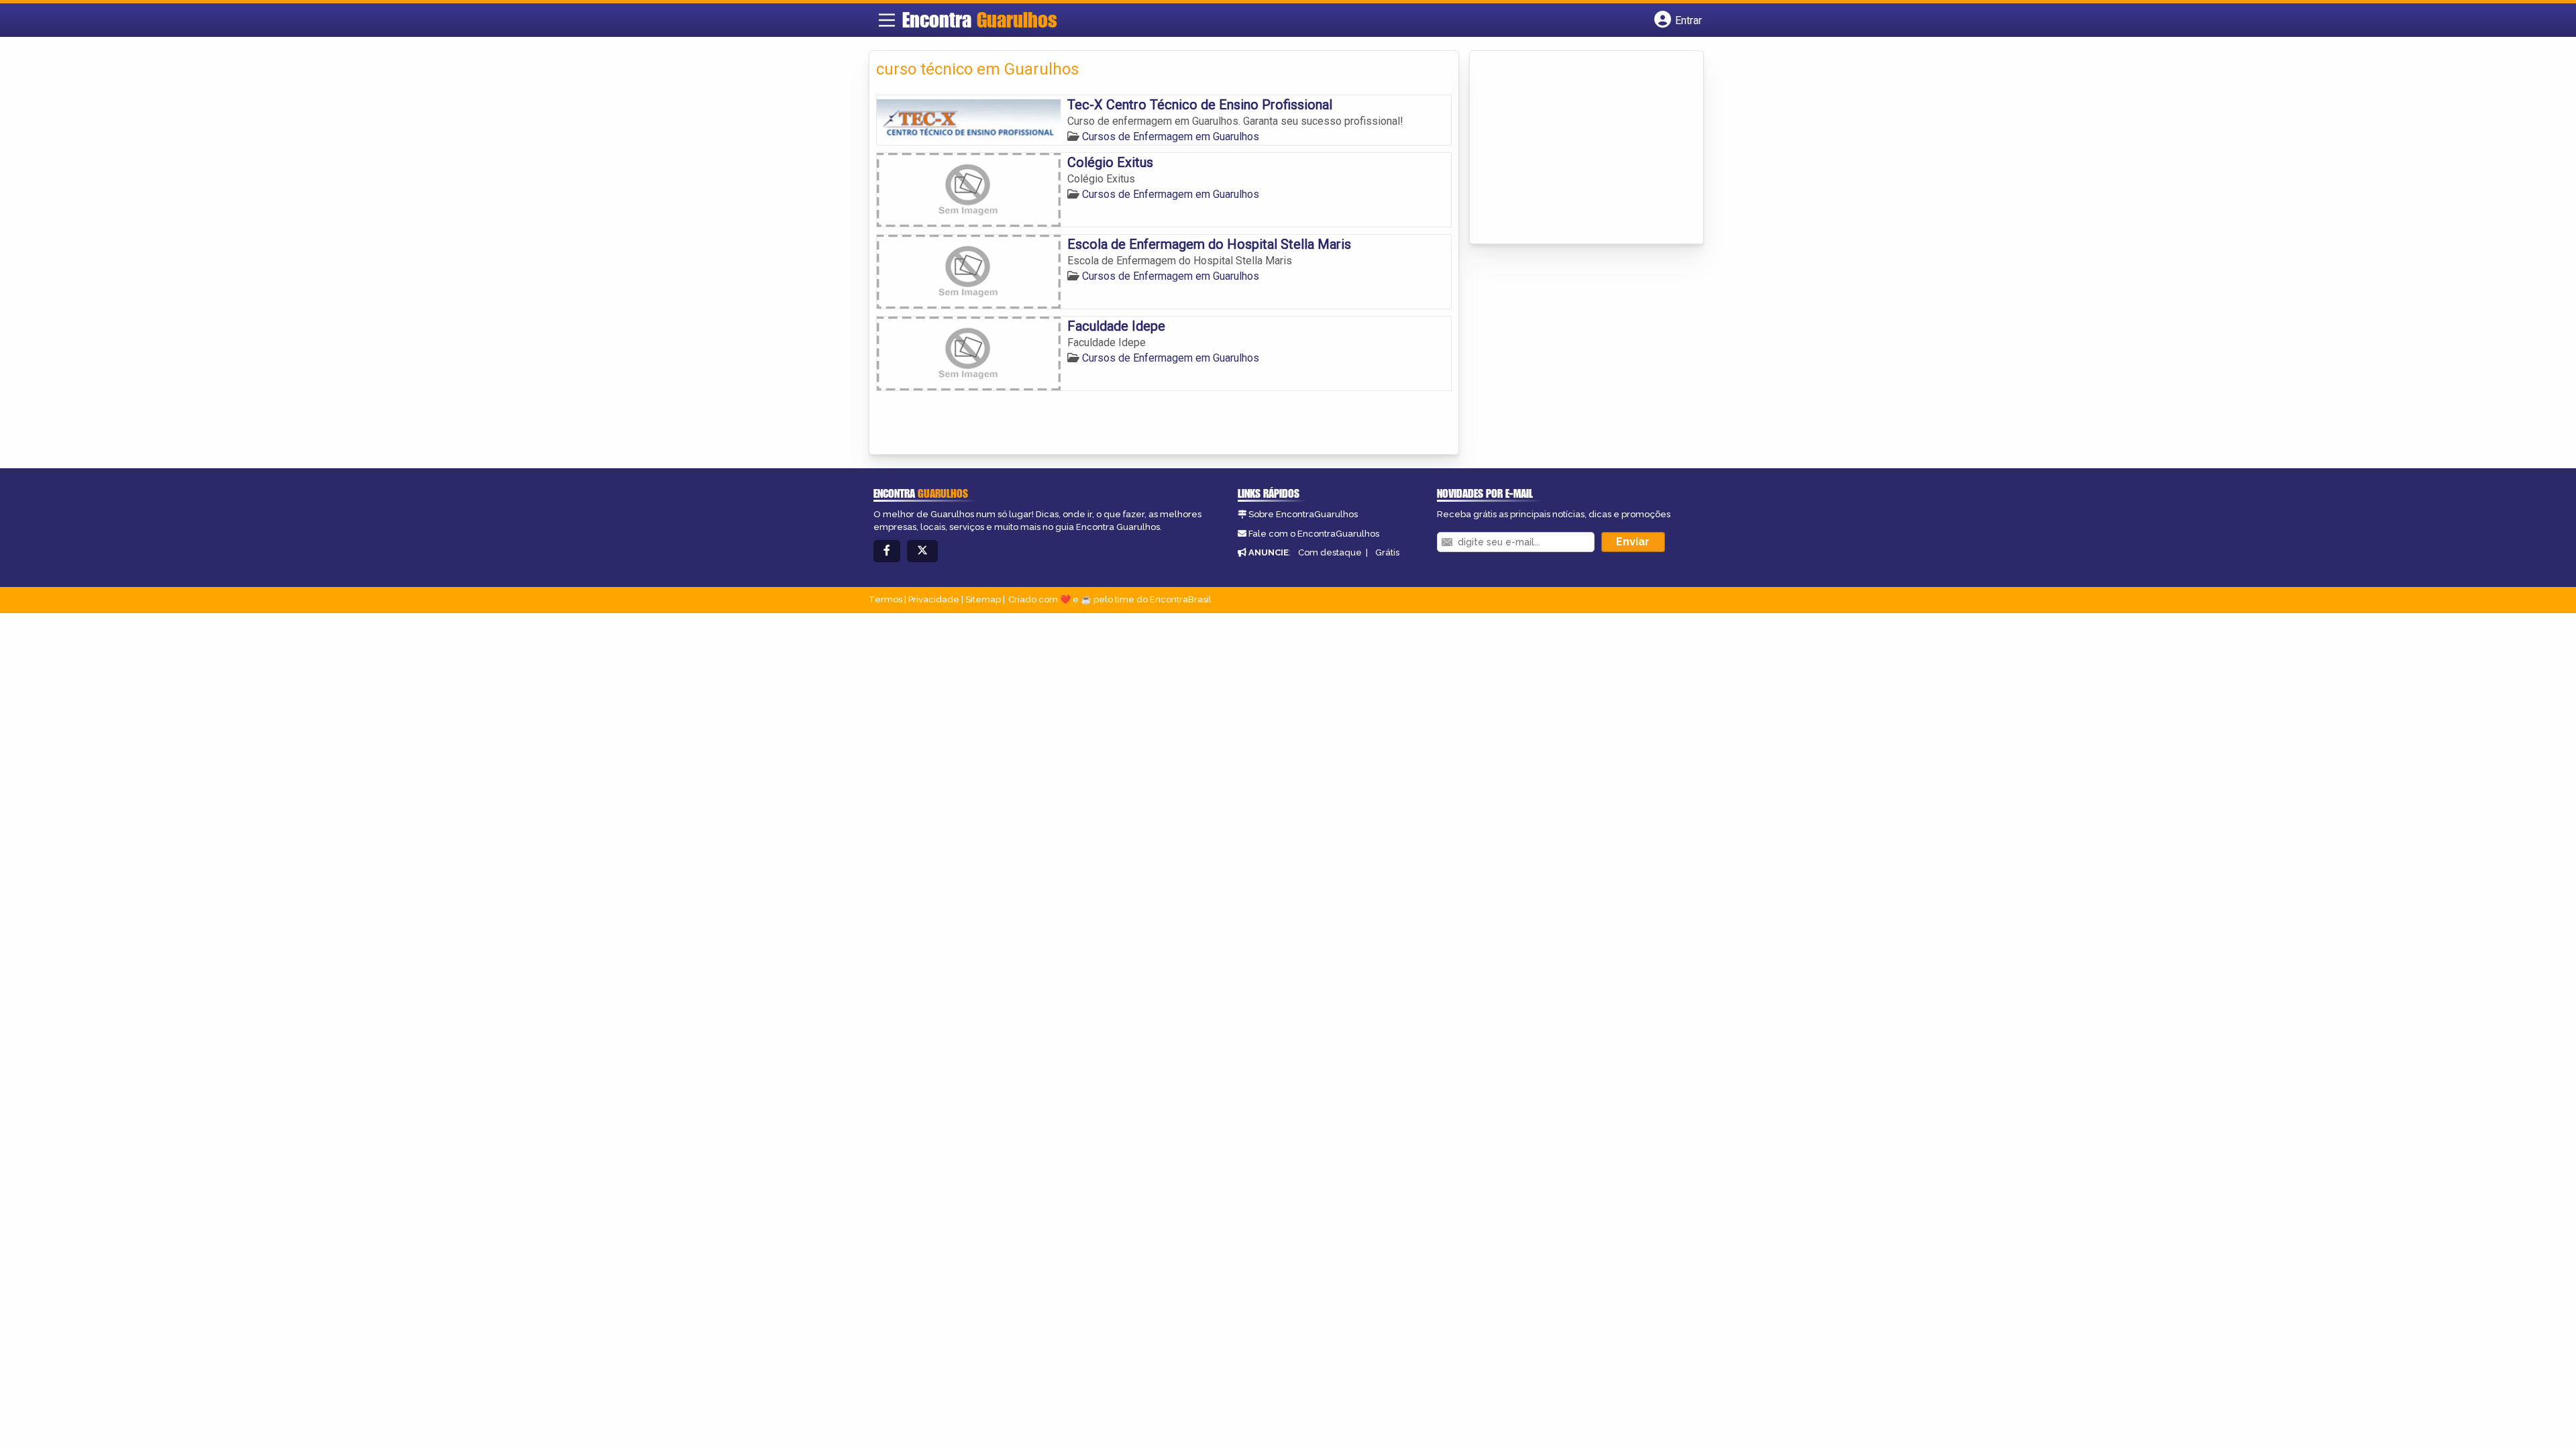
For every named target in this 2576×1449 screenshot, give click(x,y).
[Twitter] (922, 551)
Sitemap (983, 599)
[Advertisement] (1577, 148)
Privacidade (934, 599)
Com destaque (1330, 552)
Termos (885, 599)
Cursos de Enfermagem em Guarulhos (1171, 137)
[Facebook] (887, 551)
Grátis (1387, 552)
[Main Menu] (887, 20)
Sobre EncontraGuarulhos (1303, 514)
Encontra (980, 19)
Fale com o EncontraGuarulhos (1314, 534)
